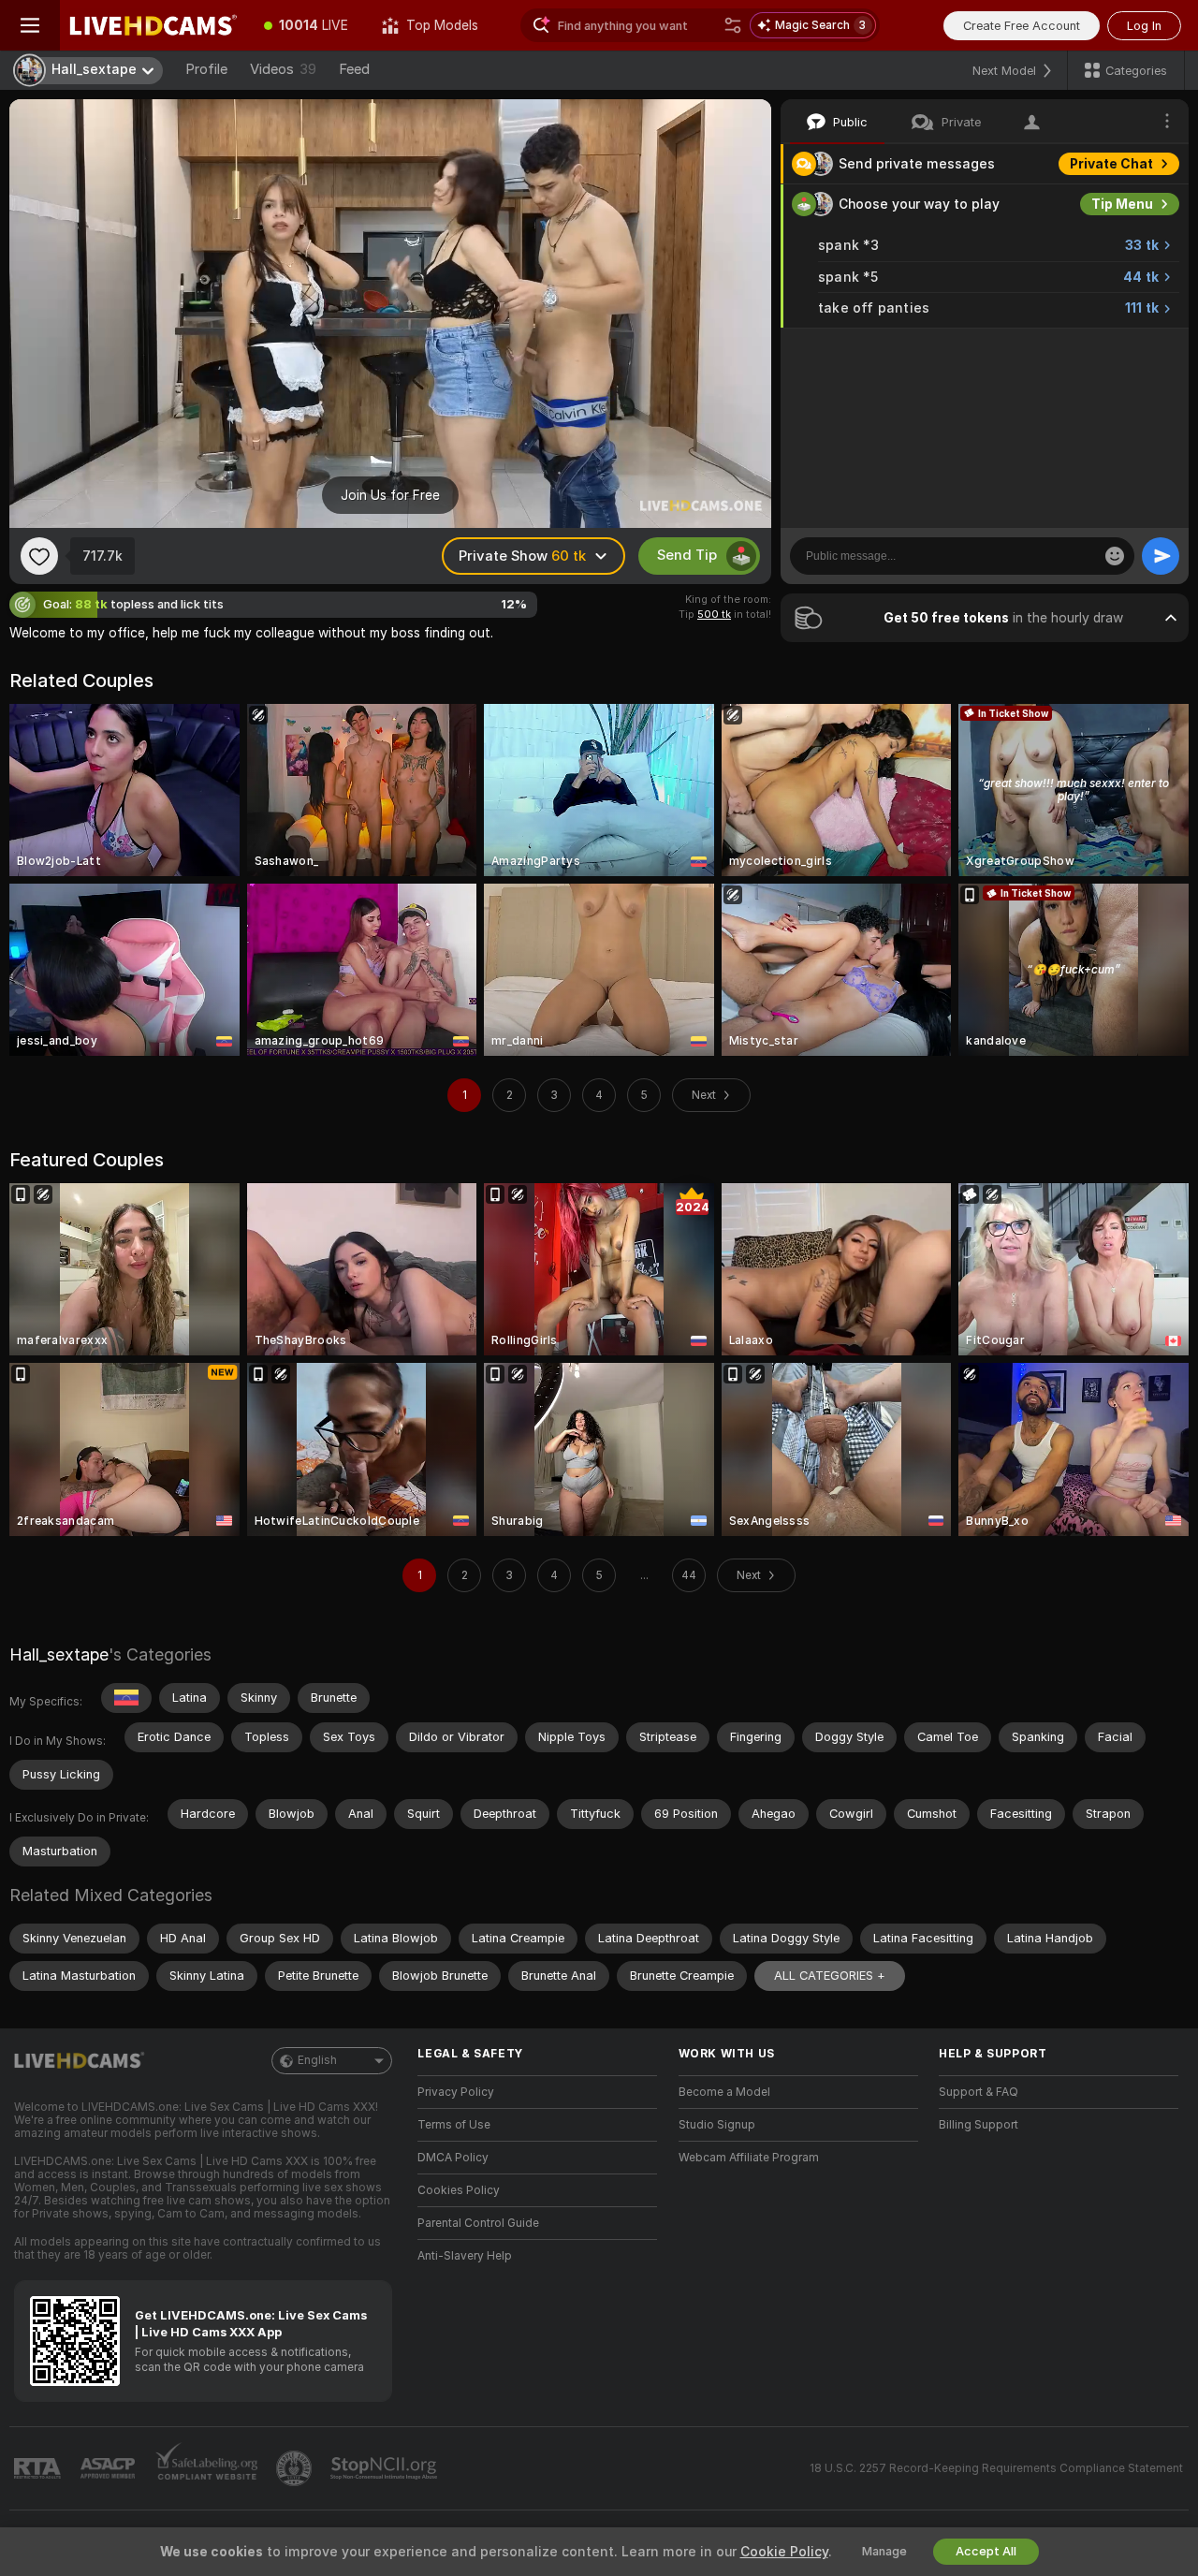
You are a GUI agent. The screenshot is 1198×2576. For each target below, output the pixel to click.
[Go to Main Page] (153, 25)
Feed (354, 69)
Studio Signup (717, 2125)
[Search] (733, 25)
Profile (206, 69)
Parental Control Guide (478, 2223)
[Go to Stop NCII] (386, 2468)
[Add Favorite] (39, 556)
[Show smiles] (1115, 556)
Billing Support (979, 2125)
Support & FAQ (979, 2092)
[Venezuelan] (126, 1698)
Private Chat (1111, 164)
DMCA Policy (453, 2158)
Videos (283, 69)
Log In (1144, 26)
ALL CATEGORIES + (830, 1976)
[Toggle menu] (30, 25)
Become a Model (724, 2092)
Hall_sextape (59, 1654)
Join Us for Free (390, 495)
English (317, 2060)
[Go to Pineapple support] (296, 2468)
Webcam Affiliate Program (749, 2158)
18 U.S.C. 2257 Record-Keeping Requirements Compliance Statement (996, 2468)
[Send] (1161, 556)
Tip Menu (1122, 204)
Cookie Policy (784, 2552)
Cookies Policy (459, 2190)
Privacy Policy (456, 2092)
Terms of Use (454, 2125)
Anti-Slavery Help (465, 2256)
